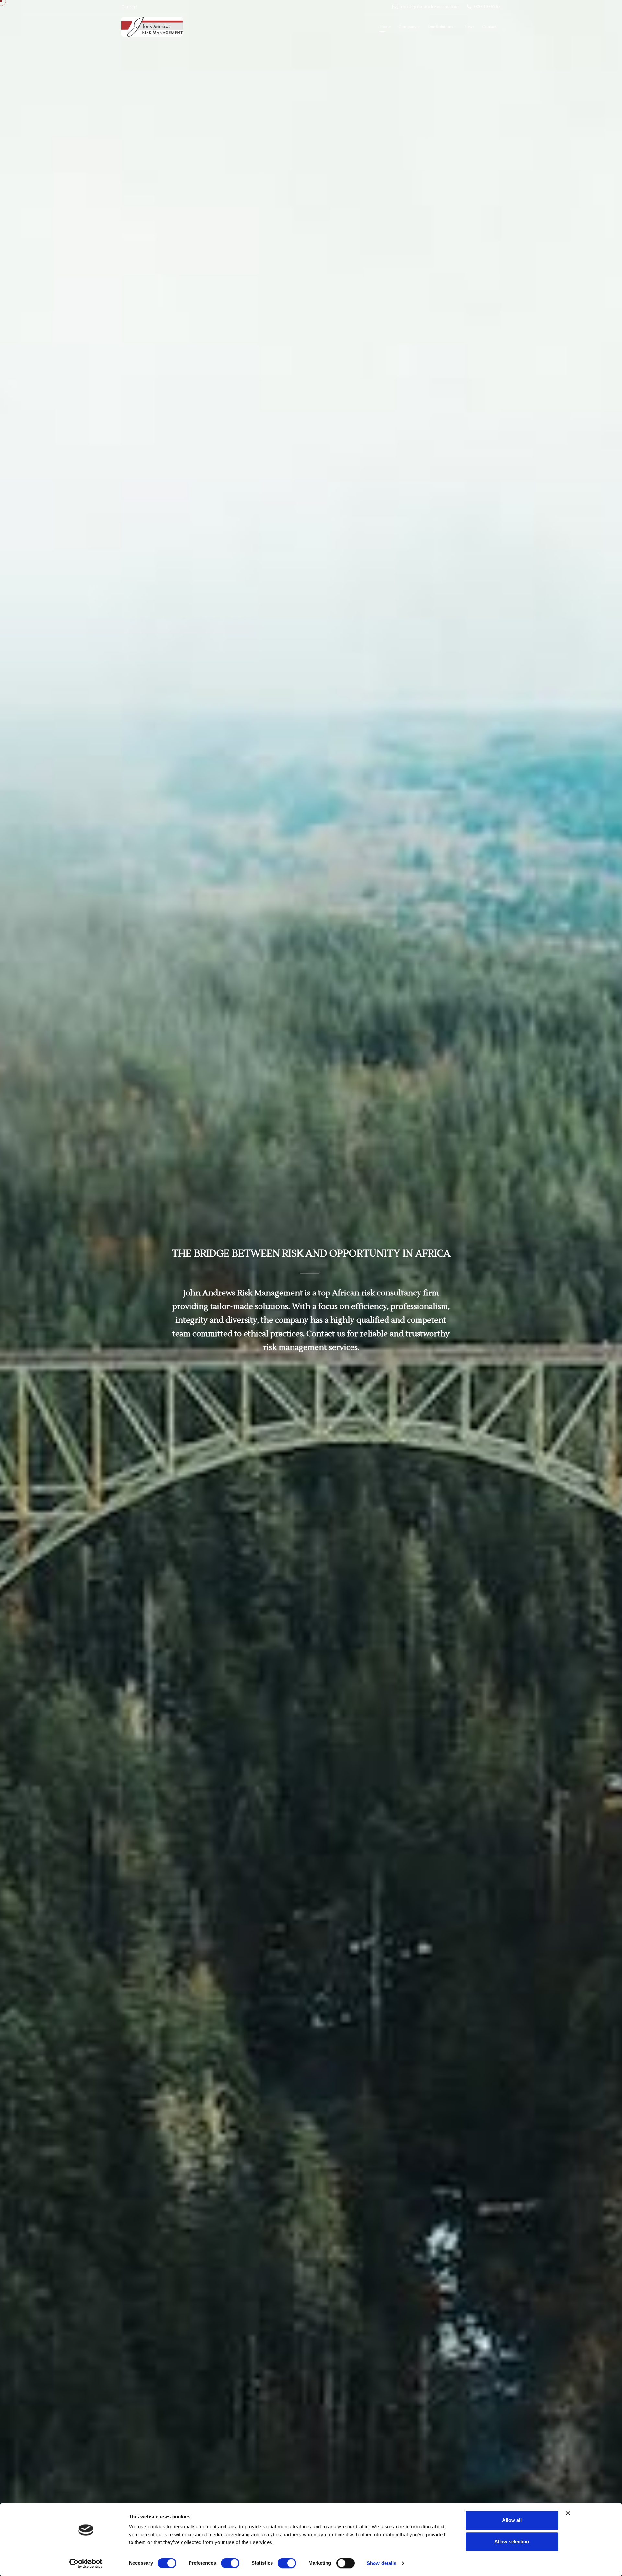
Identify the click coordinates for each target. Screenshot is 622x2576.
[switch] (230, 2563)
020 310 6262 (487, 7)
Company (407, 27)
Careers (130, 7)
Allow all (512, 2520)
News (469, 27)
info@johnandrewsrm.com (430, 7)
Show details (381, 2563)
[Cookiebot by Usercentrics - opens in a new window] (86, 2563)
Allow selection (512, 2542)
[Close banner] (568, 2513)
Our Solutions (440, 27)
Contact (489, 27)
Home (385, 27)
